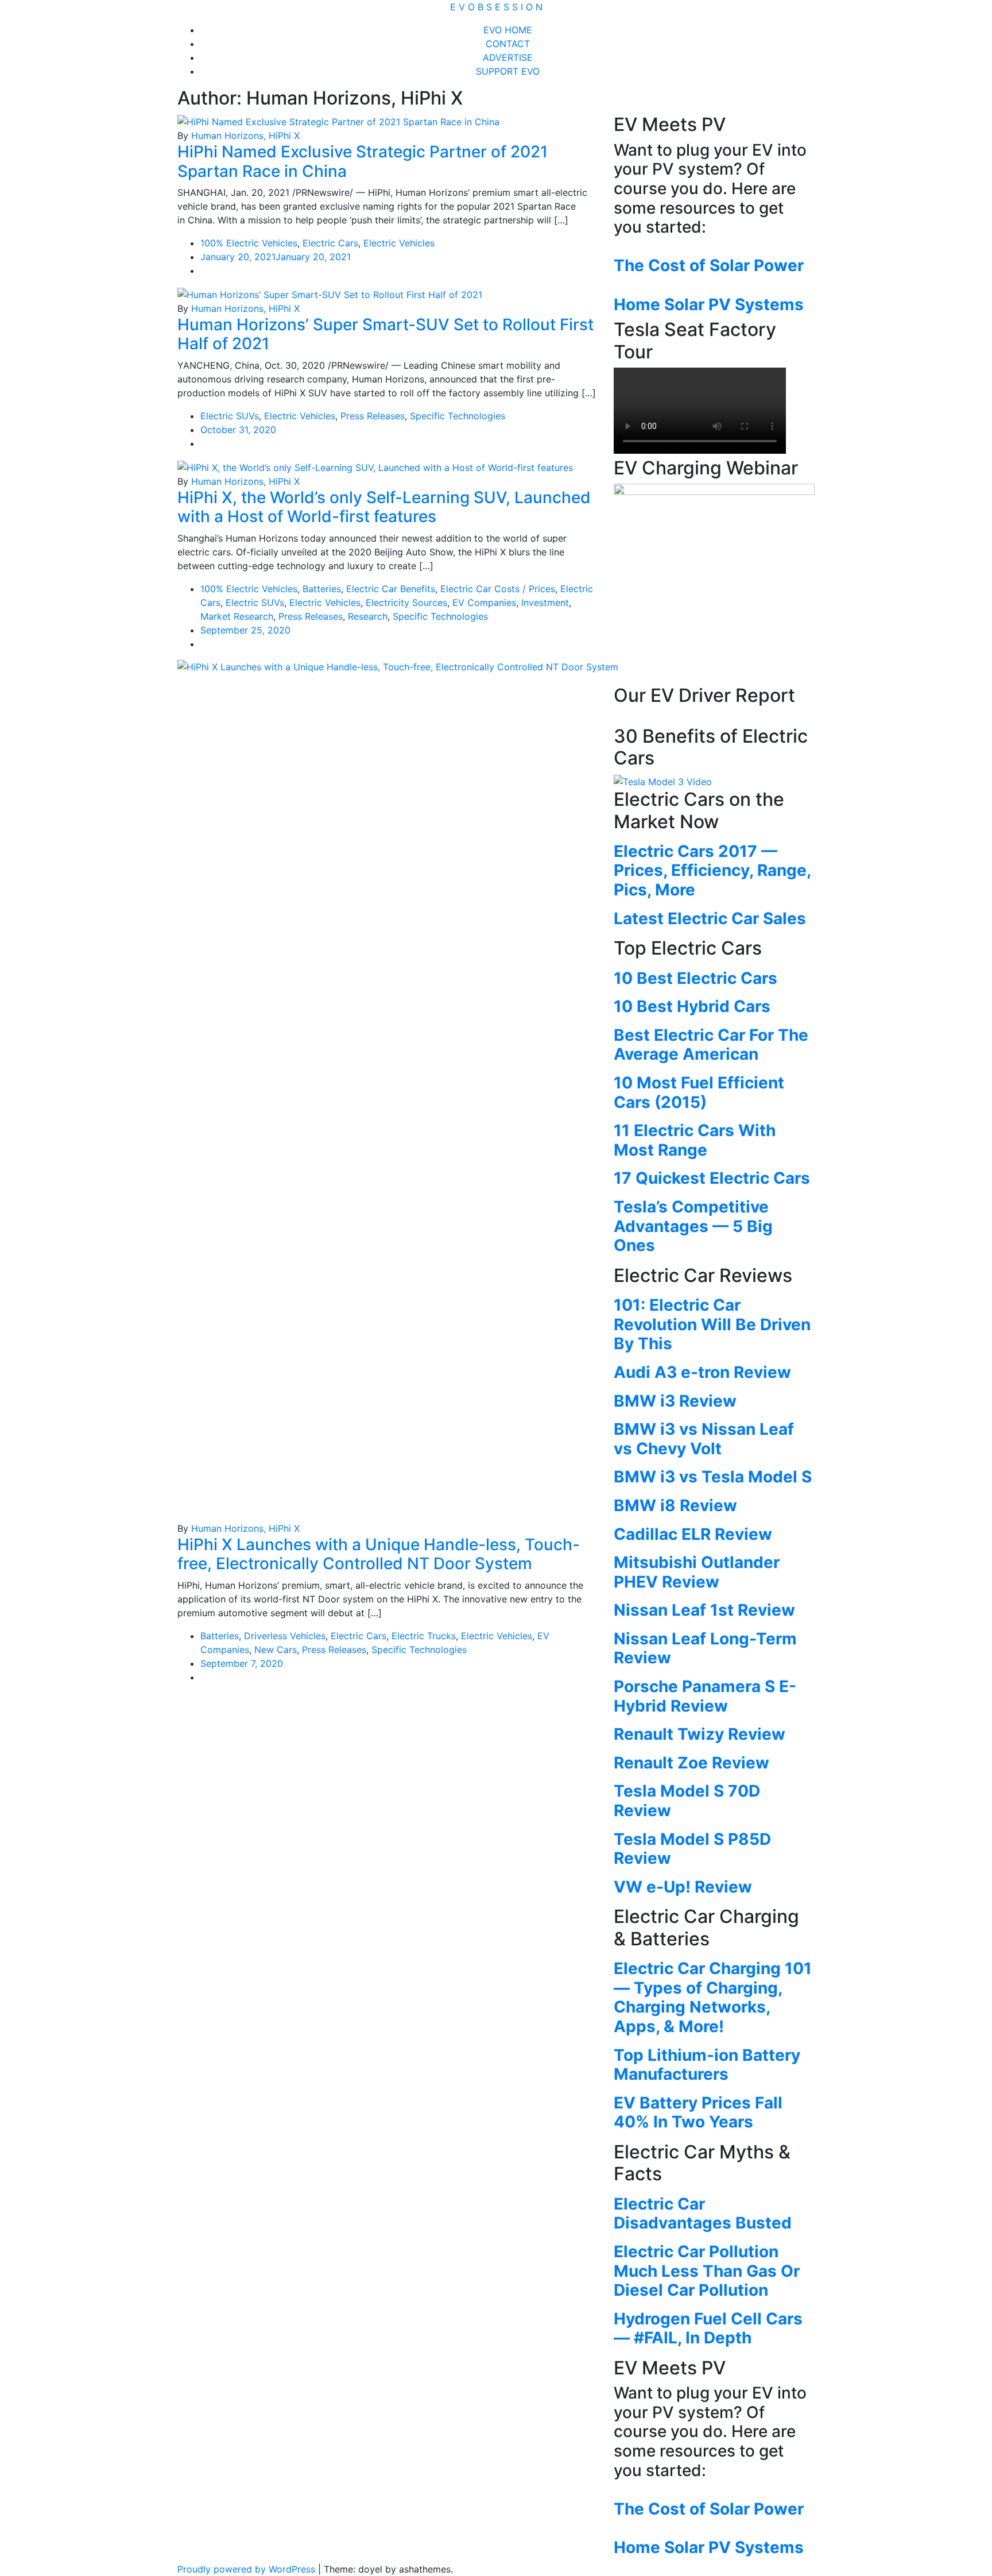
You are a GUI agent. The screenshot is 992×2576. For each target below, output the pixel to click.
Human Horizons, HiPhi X (245, 136)
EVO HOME (508, 30)
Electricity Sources (406, 603)
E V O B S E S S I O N (496, 7)
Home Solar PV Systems (709, 304)
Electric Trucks (424, 1636)
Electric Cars (330, 243)
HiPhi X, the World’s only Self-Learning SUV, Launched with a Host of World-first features (384, 507)
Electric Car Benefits (391, 589)
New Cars (276, 1650)
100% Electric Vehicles (249, 243)
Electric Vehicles (399, 243)
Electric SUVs (230, 416)
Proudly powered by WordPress (248, 2569)
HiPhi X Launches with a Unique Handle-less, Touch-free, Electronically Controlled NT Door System (379, 1554)
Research (368, 616)
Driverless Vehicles (285, 1636)
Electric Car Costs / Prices (498, 589)
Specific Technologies (458, 416)
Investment (545, 603)
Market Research (237, 616)
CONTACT (508, 44)
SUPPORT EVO (508, 71)
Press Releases (373, 416)
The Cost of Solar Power (709, 265)
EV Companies (484, 603)
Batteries (322, 589)
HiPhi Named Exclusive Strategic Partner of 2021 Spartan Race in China (363, 161)
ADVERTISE (508, 57)
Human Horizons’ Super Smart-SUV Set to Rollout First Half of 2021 (385, 334)
